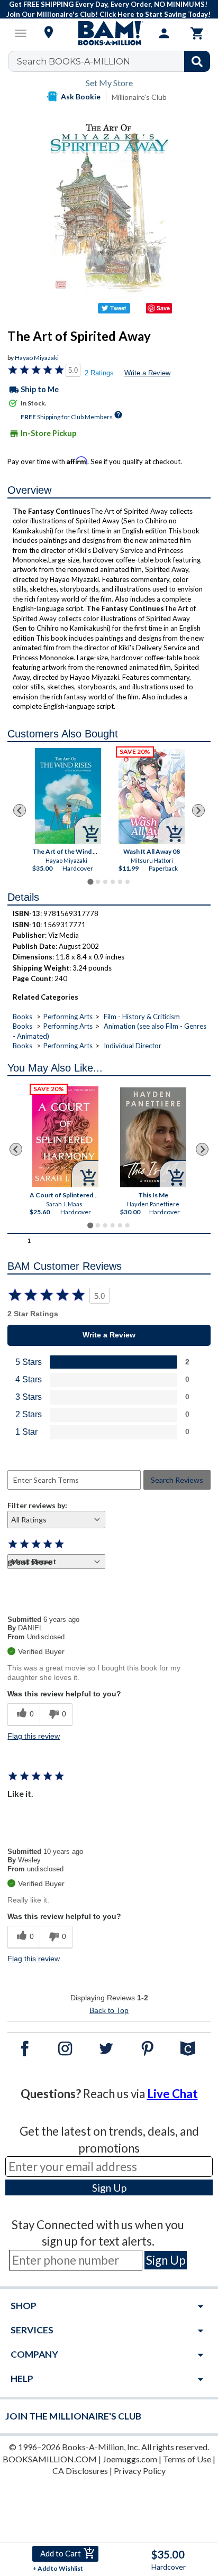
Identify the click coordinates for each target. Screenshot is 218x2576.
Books (22, 1017)
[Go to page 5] (120, 882)
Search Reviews (177, 1480)
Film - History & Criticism (142, 1017)
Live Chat (172, 2094)
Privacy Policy (140, 2471)
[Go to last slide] (20, 810)
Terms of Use (187, 2459)
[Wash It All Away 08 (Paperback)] (152, 796)
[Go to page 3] (105, 882)
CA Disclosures (80, 2471)
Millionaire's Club (139, 97)
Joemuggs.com (130, 2459)
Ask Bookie (81, 96)
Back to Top (109, 2010)
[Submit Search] (197, 61)
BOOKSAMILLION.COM (50, 2459)
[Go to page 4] (113, 882)
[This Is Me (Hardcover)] (154, 1137)
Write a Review (147, 373)
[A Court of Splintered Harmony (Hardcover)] (66, 1137)
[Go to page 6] (128, 882)
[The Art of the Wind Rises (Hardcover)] (67, 796)
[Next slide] (198, 810)
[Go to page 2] (98, 882)
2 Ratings (99, 373)
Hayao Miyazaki (37, 358)
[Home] (109, 33)
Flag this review (34, 1736)
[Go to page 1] (90, 882)
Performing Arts (68, 1017)
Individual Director (133, 1046)
